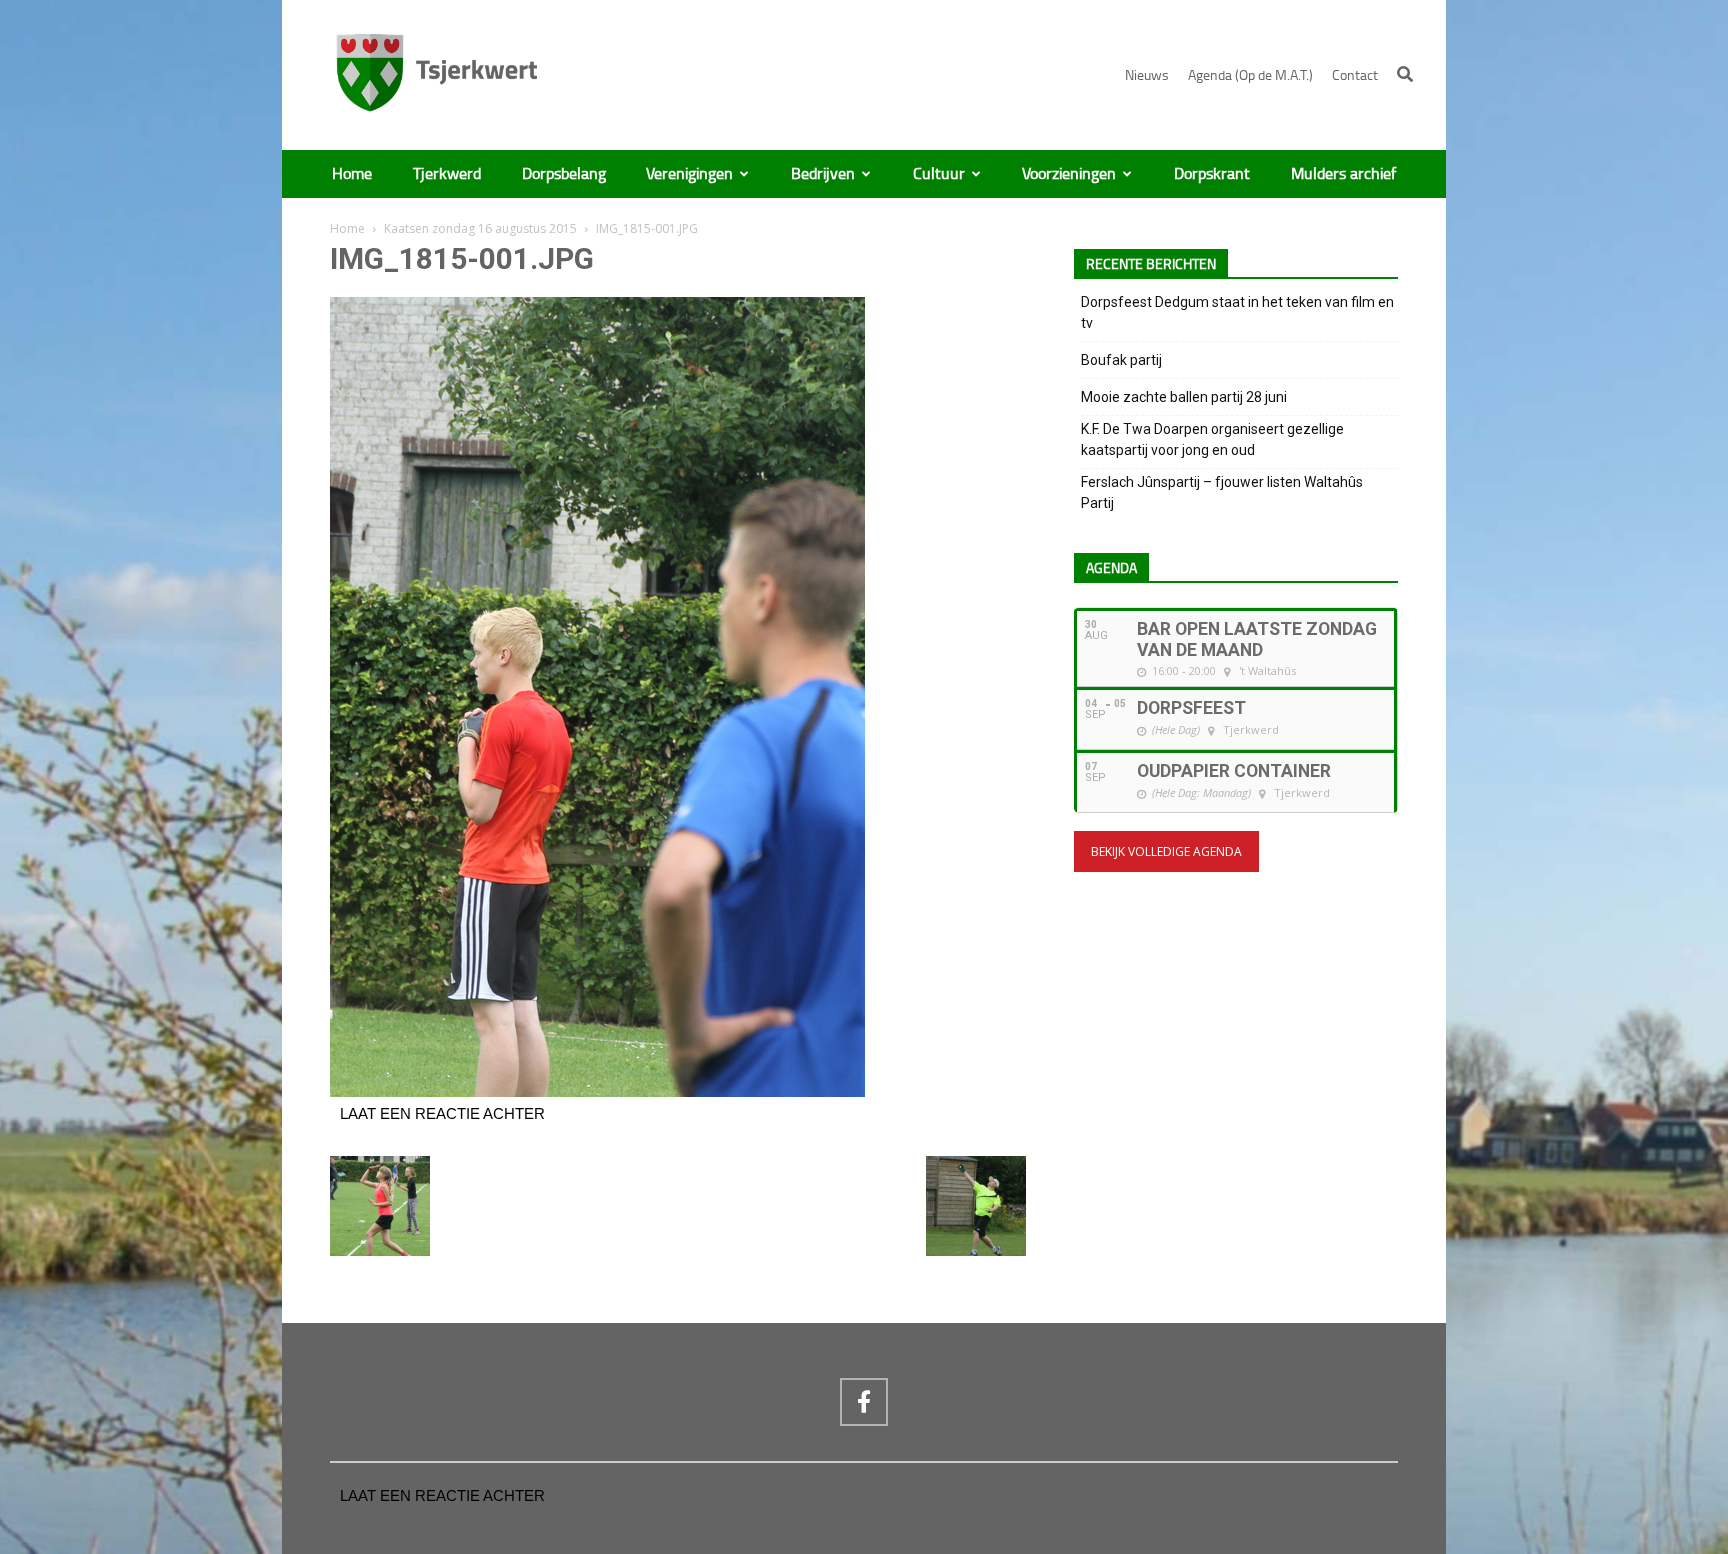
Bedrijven (823, 174)
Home (352, 174)
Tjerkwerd (447, 174)
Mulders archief (1343, 174)
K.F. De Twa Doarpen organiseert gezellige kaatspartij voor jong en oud (1212, 439)
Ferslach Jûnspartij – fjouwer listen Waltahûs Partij (1222, 492)
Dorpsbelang (564, 174)
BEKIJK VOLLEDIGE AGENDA (1166, 851)
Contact (1355, 75)
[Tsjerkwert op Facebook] (864, 1402)
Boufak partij (1121, 360)
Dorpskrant (1212, 174)
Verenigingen (689, 174)
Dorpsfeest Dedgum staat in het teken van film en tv (1237, 312)
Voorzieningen (1069, 174)
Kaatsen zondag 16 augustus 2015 (480, 228)
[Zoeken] (1405, 74)
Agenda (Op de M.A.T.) (1250, 75)
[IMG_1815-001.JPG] (597, 1092)
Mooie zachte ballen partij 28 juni (1184, 397)
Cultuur (939, 174)
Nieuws (1147, 75)
